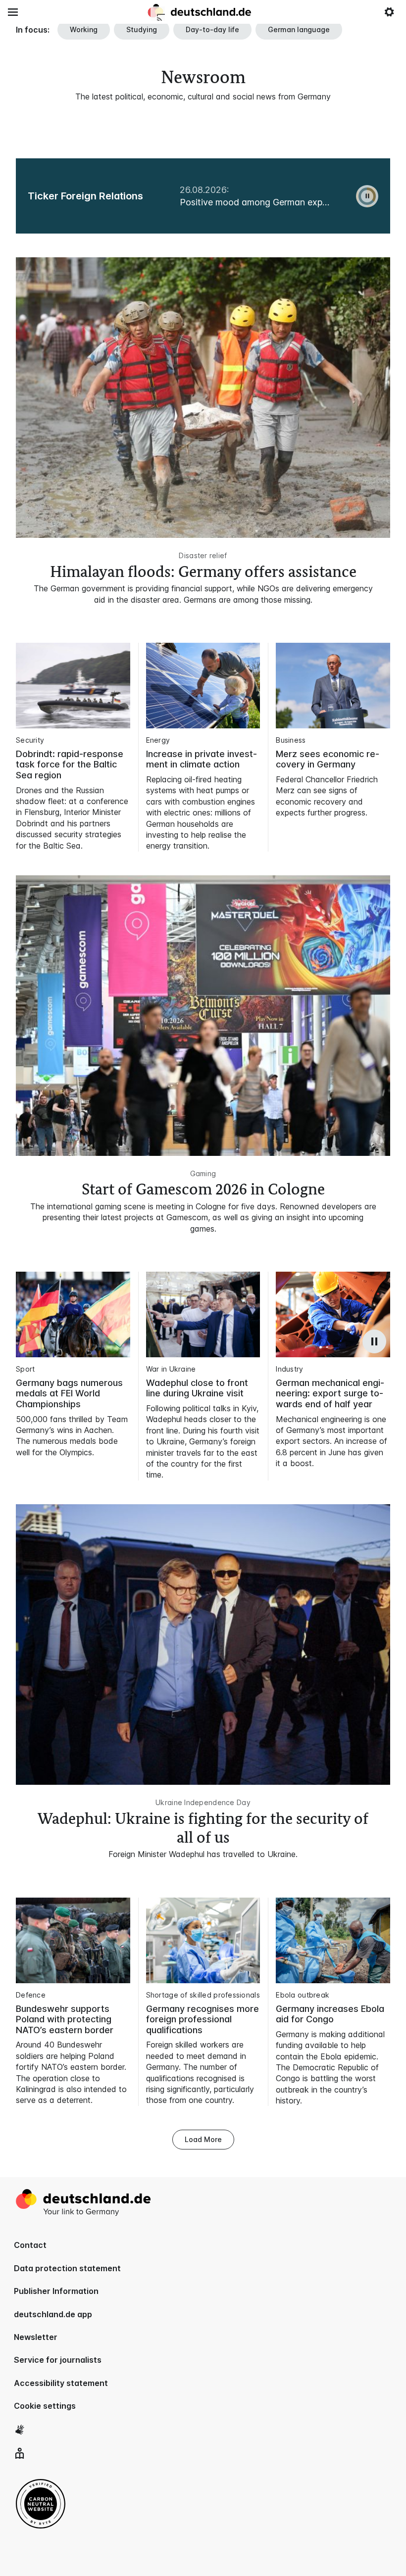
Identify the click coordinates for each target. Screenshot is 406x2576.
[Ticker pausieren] (367, 196)
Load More (203, 2139)
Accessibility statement (61, 2383)
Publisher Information (56, 2291)
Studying (142, 29)
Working (84, 29)
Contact (30, 2245)
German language (299, 29)
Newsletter (36, 2337)
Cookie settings (45, 2406)
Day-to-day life (212, 29)
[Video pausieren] (374, 1341)
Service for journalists (58, 2360)
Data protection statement (67, 2268)
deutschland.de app (53, 2314)
